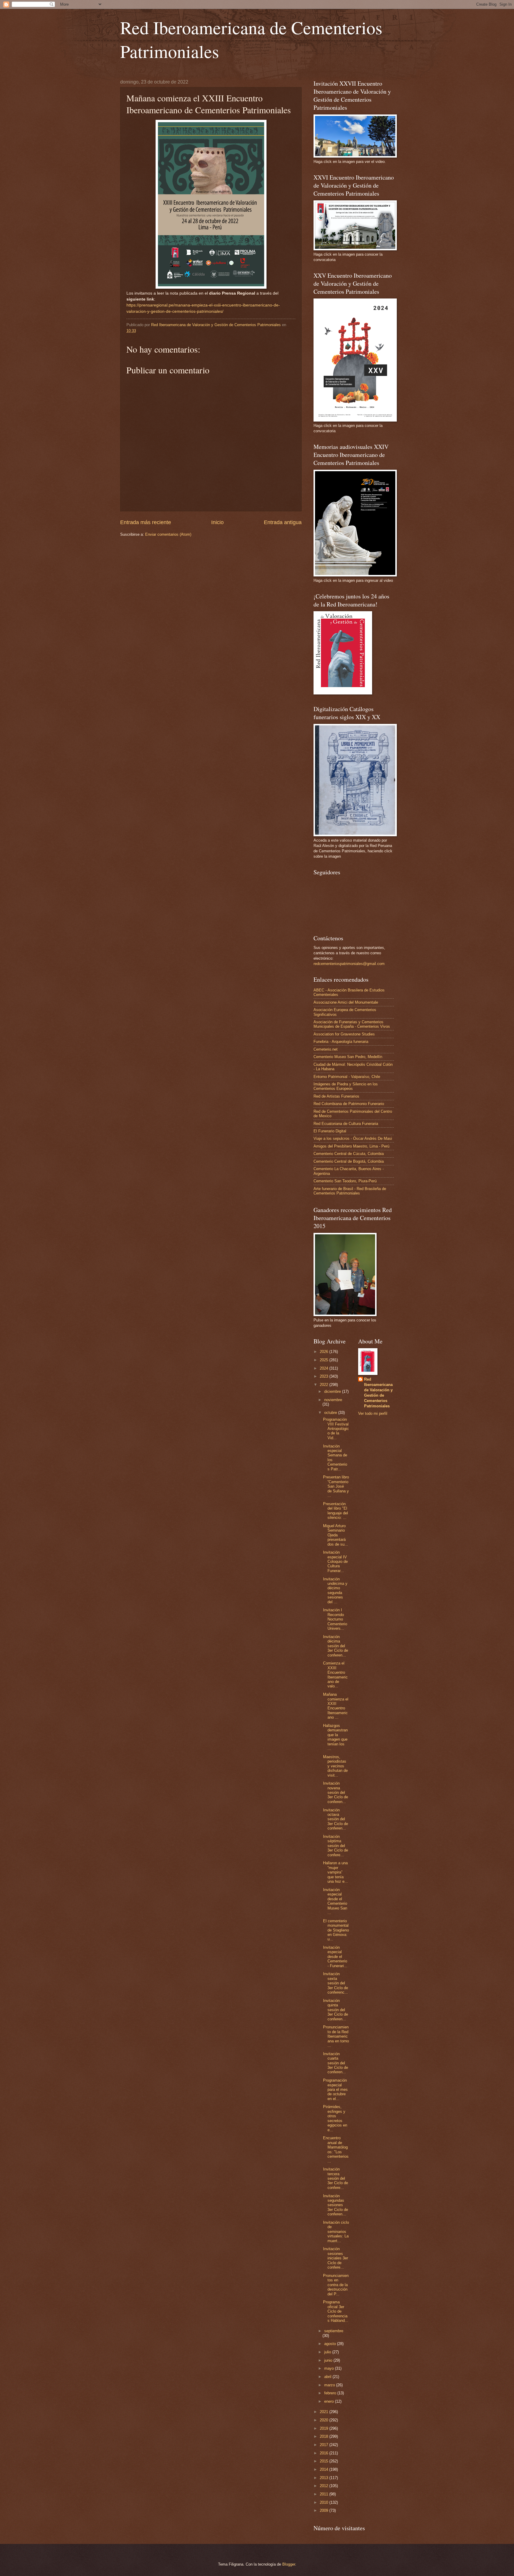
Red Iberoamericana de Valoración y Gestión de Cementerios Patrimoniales (378, 1393)
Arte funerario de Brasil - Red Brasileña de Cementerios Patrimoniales (350, 1191)
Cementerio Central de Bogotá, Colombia (349, 1161)
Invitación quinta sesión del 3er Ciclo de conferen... (336, 2010)
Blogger (289, 2564)
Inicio (217, 522)
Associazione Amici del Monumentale (346, 1002)
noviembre (333, 1400)
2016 (325, 2453)
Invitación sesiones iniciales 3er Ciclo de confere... (336, 2258)
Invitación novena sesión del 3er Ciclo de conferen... (336, 1792)
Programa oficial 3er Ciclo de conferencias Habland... (336, 2311)
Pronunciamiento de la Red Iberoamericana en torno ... (336, 2036)
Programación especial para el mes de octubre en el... (335, 2089)
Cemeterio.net (326, 1049)
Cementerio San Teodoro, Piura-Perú (345, 1181)
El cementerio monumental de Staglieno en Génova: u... (336, 1930)
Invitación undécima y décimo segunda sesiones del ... (335, 1590)
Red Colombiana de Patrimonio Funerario (349, 1104)
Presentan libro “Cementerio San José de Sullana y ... (336, 1486)
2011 (325, 2494)
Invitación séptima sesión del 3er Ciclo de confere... (336, 1846)
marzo (330, 2385)
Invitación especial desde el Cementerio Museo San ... (335, 1901)
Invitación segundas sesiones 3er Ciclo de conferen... (336, 2205)
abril (328, 2377)
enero (330, 2401)
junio (329, 2360)
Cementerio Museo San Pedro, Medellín (348, 1057)
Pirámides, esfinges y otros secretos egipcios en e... (335, 2118)
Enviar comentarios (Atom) (168, 534)
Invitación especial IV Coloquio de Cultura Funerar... (335, 1562)
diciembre (333, 1391)
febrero (331, 2393)
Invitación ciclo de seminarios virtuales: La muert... (336, 2232)
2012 (325, 2486)
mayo (330, 2368)
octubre (331, 1413)
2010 (325, 2502)
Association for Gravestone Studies (344, 1034)
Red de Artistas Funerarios (336, 1096)
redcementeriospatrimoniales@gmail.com (349, 964)
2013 (325, 2478)
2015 (325, 2461)
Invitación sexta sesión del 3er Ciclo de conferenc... (336, 1983)
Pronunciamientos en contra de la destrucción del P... (336, 2285)
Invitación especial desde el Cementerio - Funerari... (335, 1957)
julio (328, 2352)
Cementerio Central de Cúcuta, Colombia (349, 1154)
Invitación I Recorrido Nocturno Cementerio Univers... (335, 1619)
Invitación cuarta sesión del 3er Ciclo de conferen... (336, 2063)
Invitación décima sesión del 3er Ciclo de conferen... (336, 1646)
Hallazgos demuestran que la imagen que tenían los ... (335, 1737)
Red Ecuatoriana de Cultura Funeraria (346, 1124)
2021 (325, 2412)
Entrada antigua (283, 522)
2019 (325, 2428)
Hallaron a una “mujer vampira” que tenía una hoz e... (336, 1872)
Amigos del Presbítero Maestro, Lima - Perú (351, 1146)
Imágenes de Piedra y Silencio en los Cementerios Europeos (346, 1086)
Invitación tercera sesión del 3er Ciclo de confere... (336, 2178)
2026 (325, 1352)
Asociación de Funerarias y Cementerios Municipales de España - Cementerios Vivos (352, 1024)
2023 (325, 1376)
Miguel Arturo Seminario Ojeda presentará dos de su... (336, 1535)
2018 (325, 2436)
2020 (325, 2420)
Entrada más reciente (146, 522)
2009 (325, 2510)
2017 (325, 2445)
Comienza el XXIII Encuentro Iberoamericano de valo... (335, 1675)
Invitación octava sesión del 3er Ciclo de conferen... (336, 1819)
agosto (331, 2344)
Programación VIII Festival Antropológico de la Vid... (336, 1429)
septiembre (334, 2331)
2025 (325, 1360)
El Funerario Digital (330, 1131)
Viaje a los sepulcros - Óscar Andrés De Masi (353, 1138)
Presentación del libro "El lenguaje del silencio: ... (336, 1511)
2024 (325, 1368)
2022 (325, 1385)
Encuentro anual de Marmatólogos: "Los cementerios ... (336, 2149)
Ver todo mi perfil (373, 1413)
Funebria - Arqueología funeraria (341, 1042)
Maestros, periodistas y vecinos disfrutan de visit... (335, 1766)
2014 (325, 2469)
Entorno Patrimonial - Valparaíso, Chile (347, 1077)
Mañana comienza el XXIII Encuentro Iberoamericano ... (336, 1706)
